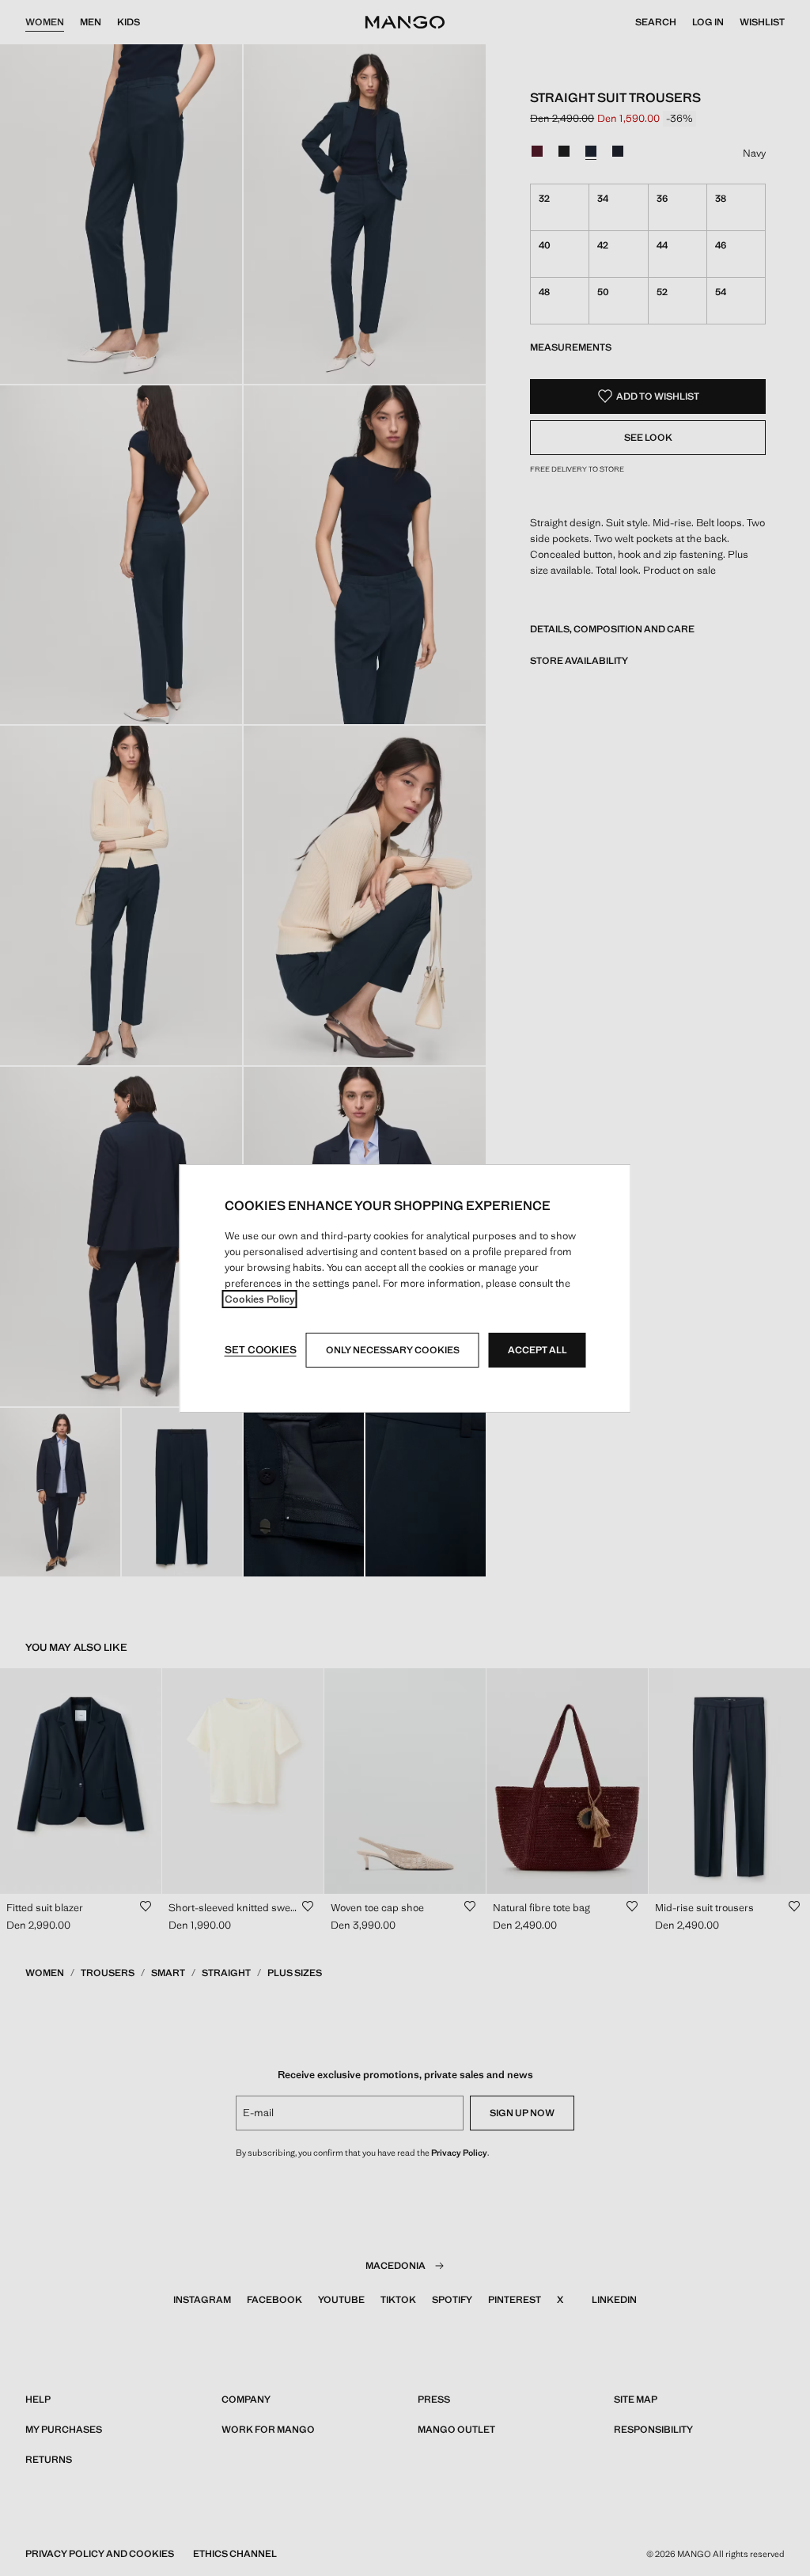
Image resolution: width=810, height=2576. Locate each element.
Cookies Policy (260, 1299)
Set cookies (261, 1350)
